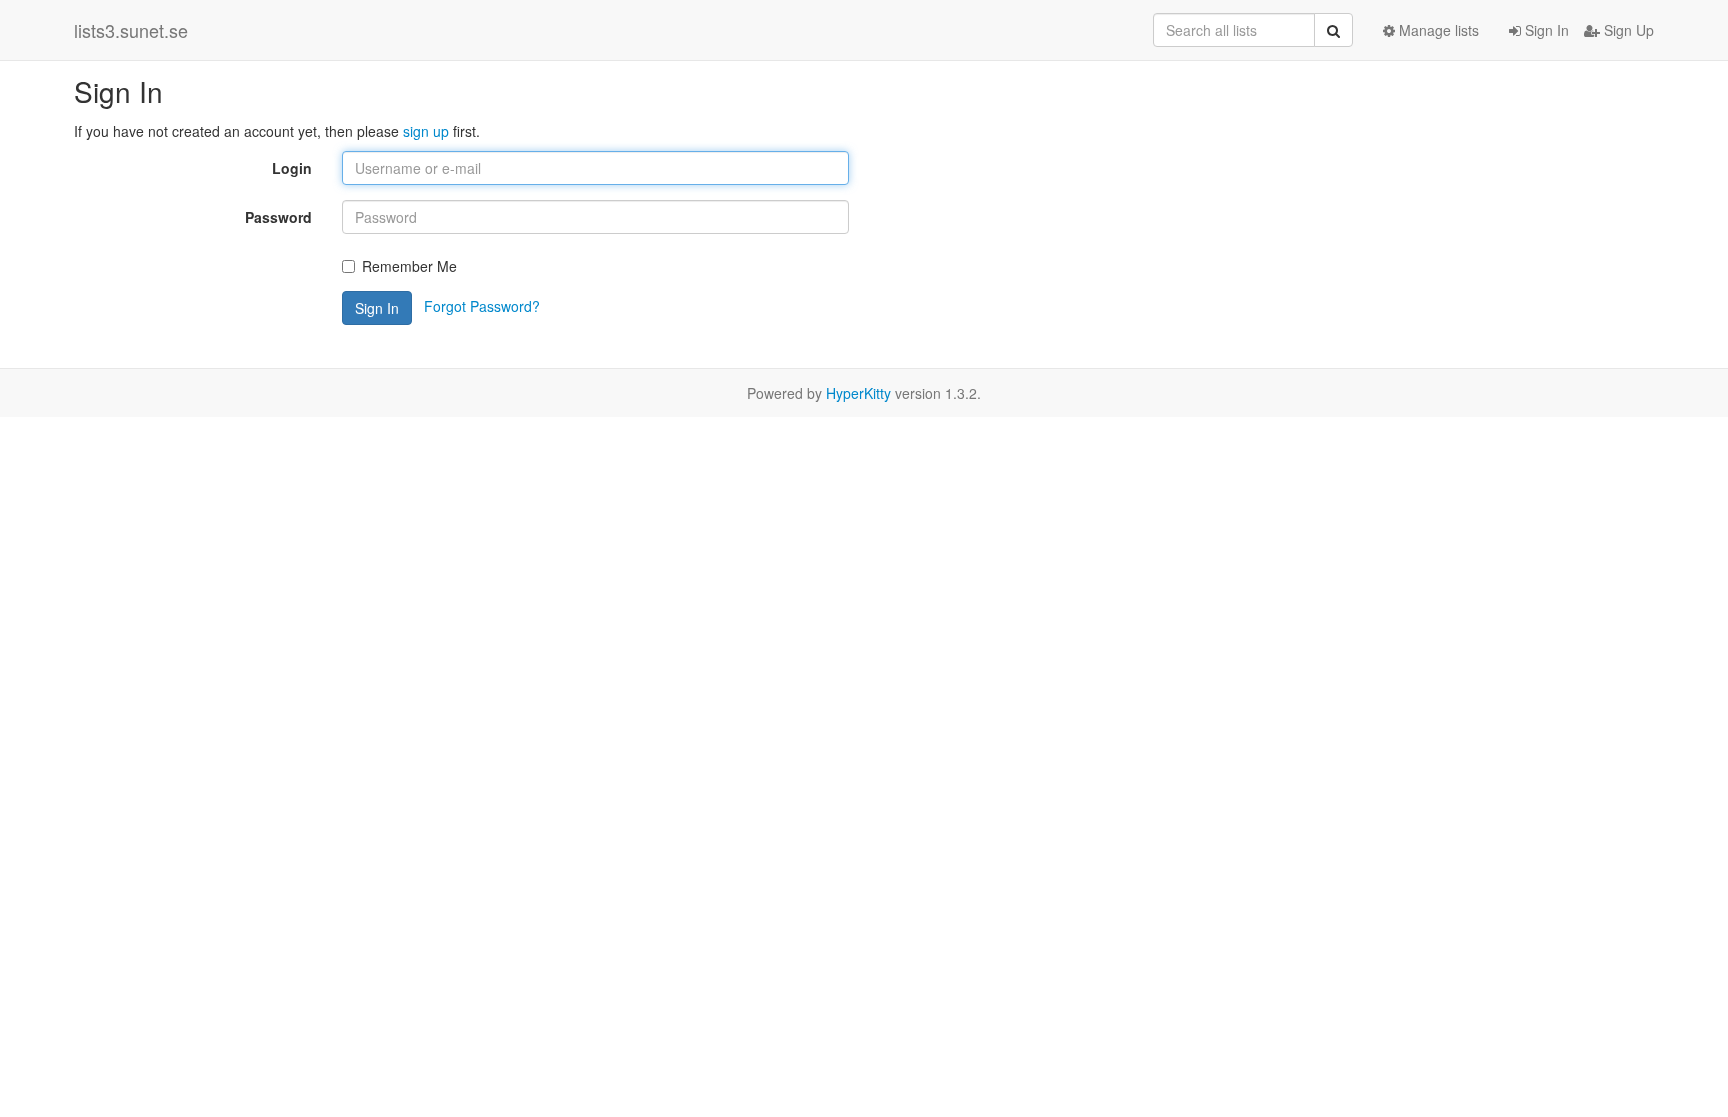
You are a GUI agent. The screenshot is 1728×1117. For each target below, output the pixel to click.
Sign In (1545, 30)
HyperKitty (858, 393)
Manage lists (1437, 30)
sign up (426, 131)
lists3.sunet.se (131, 30)
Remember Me (409, 266)
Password (278, 217)
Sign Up (1627, 30)
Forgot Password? (482, 306)
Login (292, 168)
